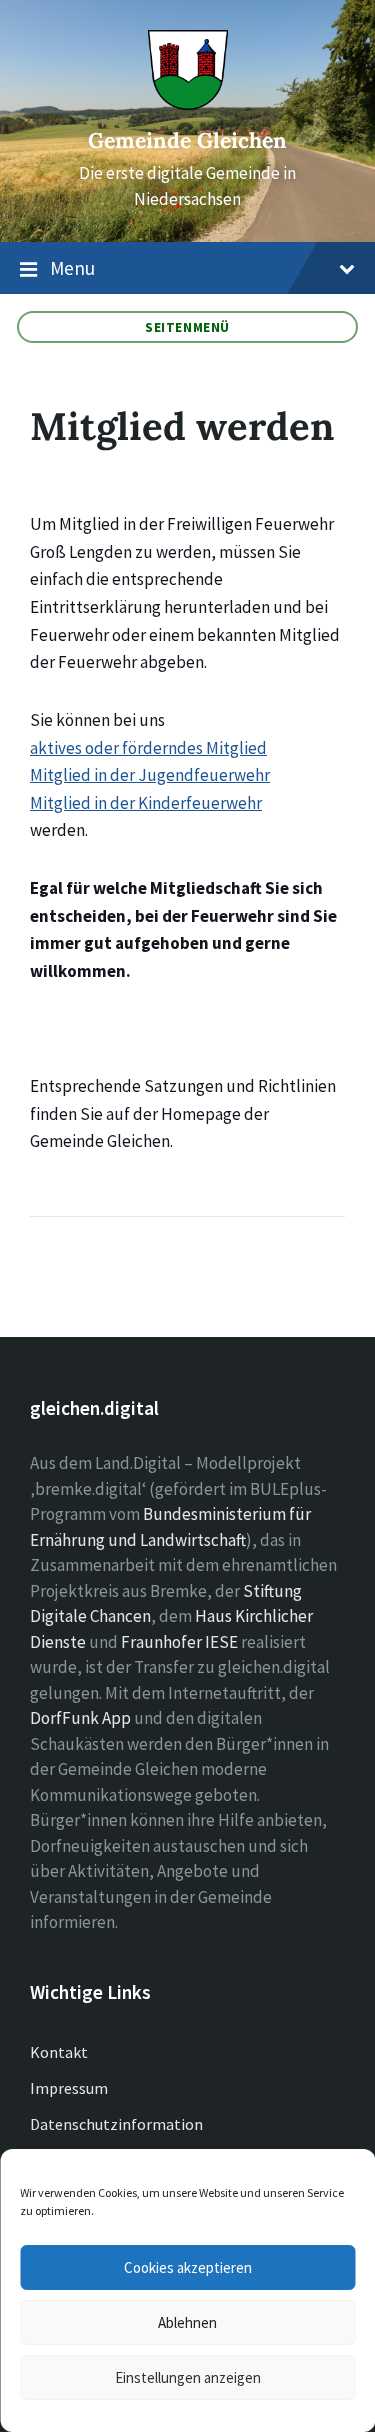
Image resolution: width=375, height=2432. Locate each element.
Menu (72, 268)
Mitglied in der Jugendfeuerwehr (150, 775)
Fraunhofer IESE (179, 1642)
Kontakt (59, 2052)
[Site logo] (188, 104)
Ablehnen (187, 2322)
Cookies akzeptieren (188, 2267)
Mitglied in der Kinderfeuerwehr (146, 803)
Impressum (69, 2088)
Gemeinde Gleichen (187, 140)
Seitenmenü (187, 327)
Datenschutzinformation (116, 2124)
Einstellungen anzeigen (188, 2377)
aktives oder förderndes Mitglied (148, 748)
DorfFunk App (80, 1718)
